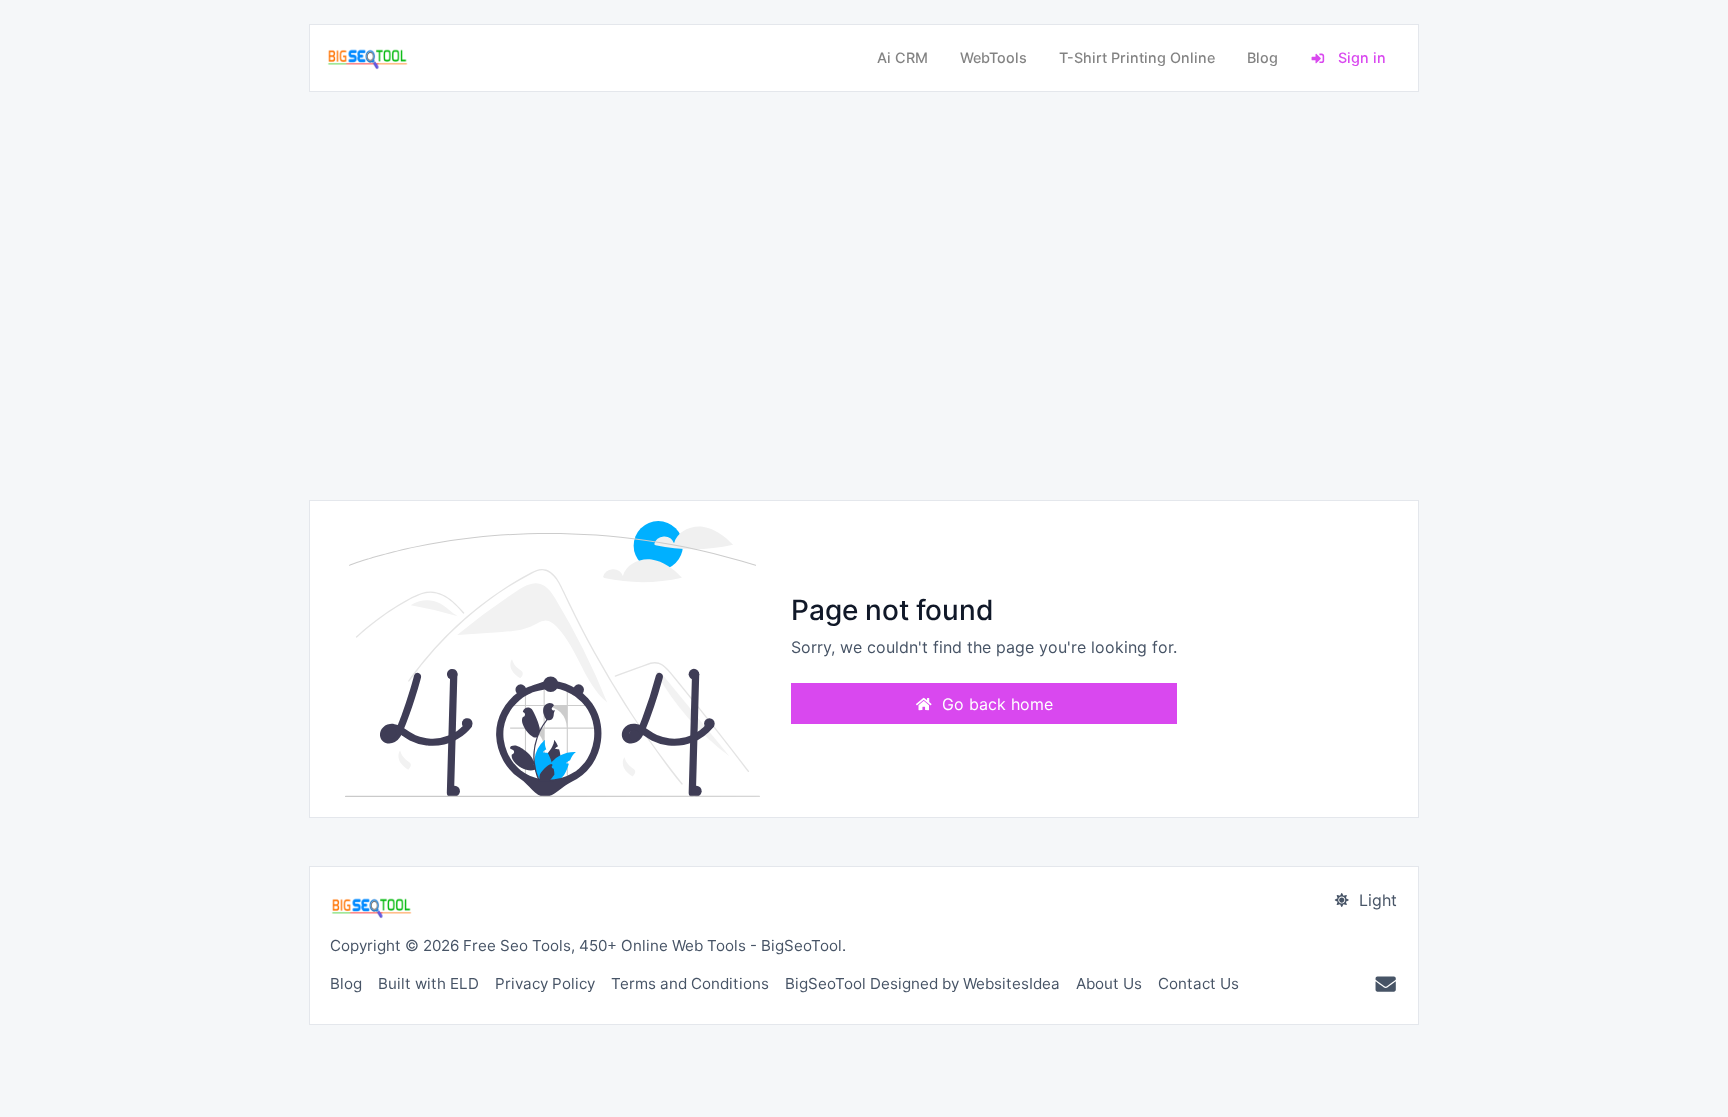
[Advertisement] (864, 296)
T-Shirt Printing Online (1137, 57)
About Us (1109, 983)
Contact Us (1198, 983)
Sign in (1360, 57)
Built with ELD (428, 983)
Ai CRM (902, 57)
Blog (1262, 57)
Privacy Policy (545, 983)
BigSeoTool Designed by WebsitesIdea (922, 983)
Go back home (995, 704)
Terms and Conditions (690, 983)
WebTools (993, 57)
